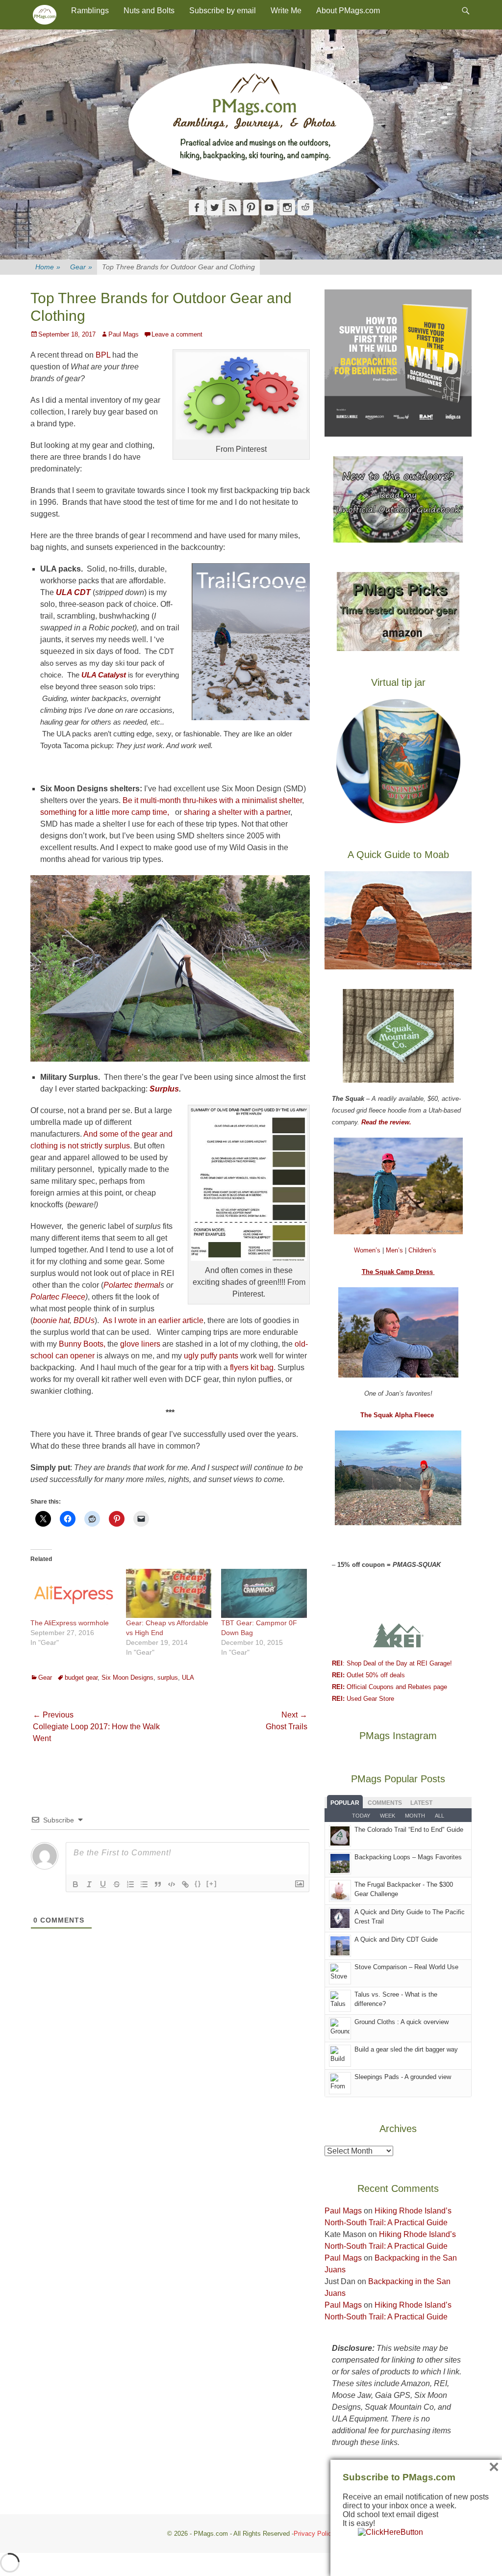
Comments (385, 1803)
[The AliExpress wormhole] (73, 1593)
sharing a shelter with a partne (236, 812)
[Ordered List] (130, 1884)
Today (361, 1816)
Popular (345, 1803)
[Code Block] (172, 1884)
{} (198, 1884)
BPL (103, 355)
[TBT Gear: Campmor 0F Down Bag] (264, 1593)
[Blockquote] (158, 1884)
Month (415, 1816)
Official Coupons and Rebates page (389, 1687)
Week (388, 1816)
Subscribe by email (223, 11)
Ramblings (90, 11)
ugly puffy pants (211, 1356)
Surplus (164, 1089)
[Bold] (75, 1884)
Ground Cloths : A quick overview (402, 2022)
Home (48, 267)
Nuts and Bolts (149, 11)
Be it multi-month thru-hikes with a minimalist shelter (212, 800)
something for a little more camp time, (105, 812)
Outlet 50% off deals (368, 1675)
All (439, 1816)
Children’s (422, 1250)
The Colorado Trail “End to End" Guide (409, 1830)
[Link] (185, 1884)
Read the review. (386, 1122)
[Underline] (103, 1884)
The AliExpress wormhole (70, 1623)
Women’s (368, 1250)
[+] (212, 1884)
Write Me (286, 11)
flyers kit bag (251, 1367)
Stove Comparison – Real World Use (406, 1967)
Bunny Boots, (82, 1344)
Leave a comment (177, 334)
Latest (421, 1803)
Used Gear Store (363, 1699)
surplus (168, 1678)
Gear (81, 267)
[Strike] (117, 1884)
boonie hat (51, 1320)
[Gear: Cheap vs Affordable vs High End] (169, 1593)
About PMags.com (348, 11)
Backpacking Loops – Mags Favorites (408, 1857)
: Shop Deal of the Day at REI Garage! (392, 1663)
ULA (188, 1678)
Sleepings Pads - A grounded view (403, 2077)
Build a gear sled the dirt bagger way (406, 2049)
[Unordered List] (144, 1884)
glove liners (139, 1344)
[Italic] (89, 1884)
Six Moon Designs (127, 1678)
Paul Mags (124, 334)
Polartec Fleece (58, 1297)
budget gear (81, 1678)
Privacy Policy (314, 2534)
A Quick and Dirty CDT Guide (396, 1939)
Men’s (395, 1250)
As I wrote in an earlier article (153, 1320)
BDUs (84, 1320)
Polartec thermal (132, 1285)
